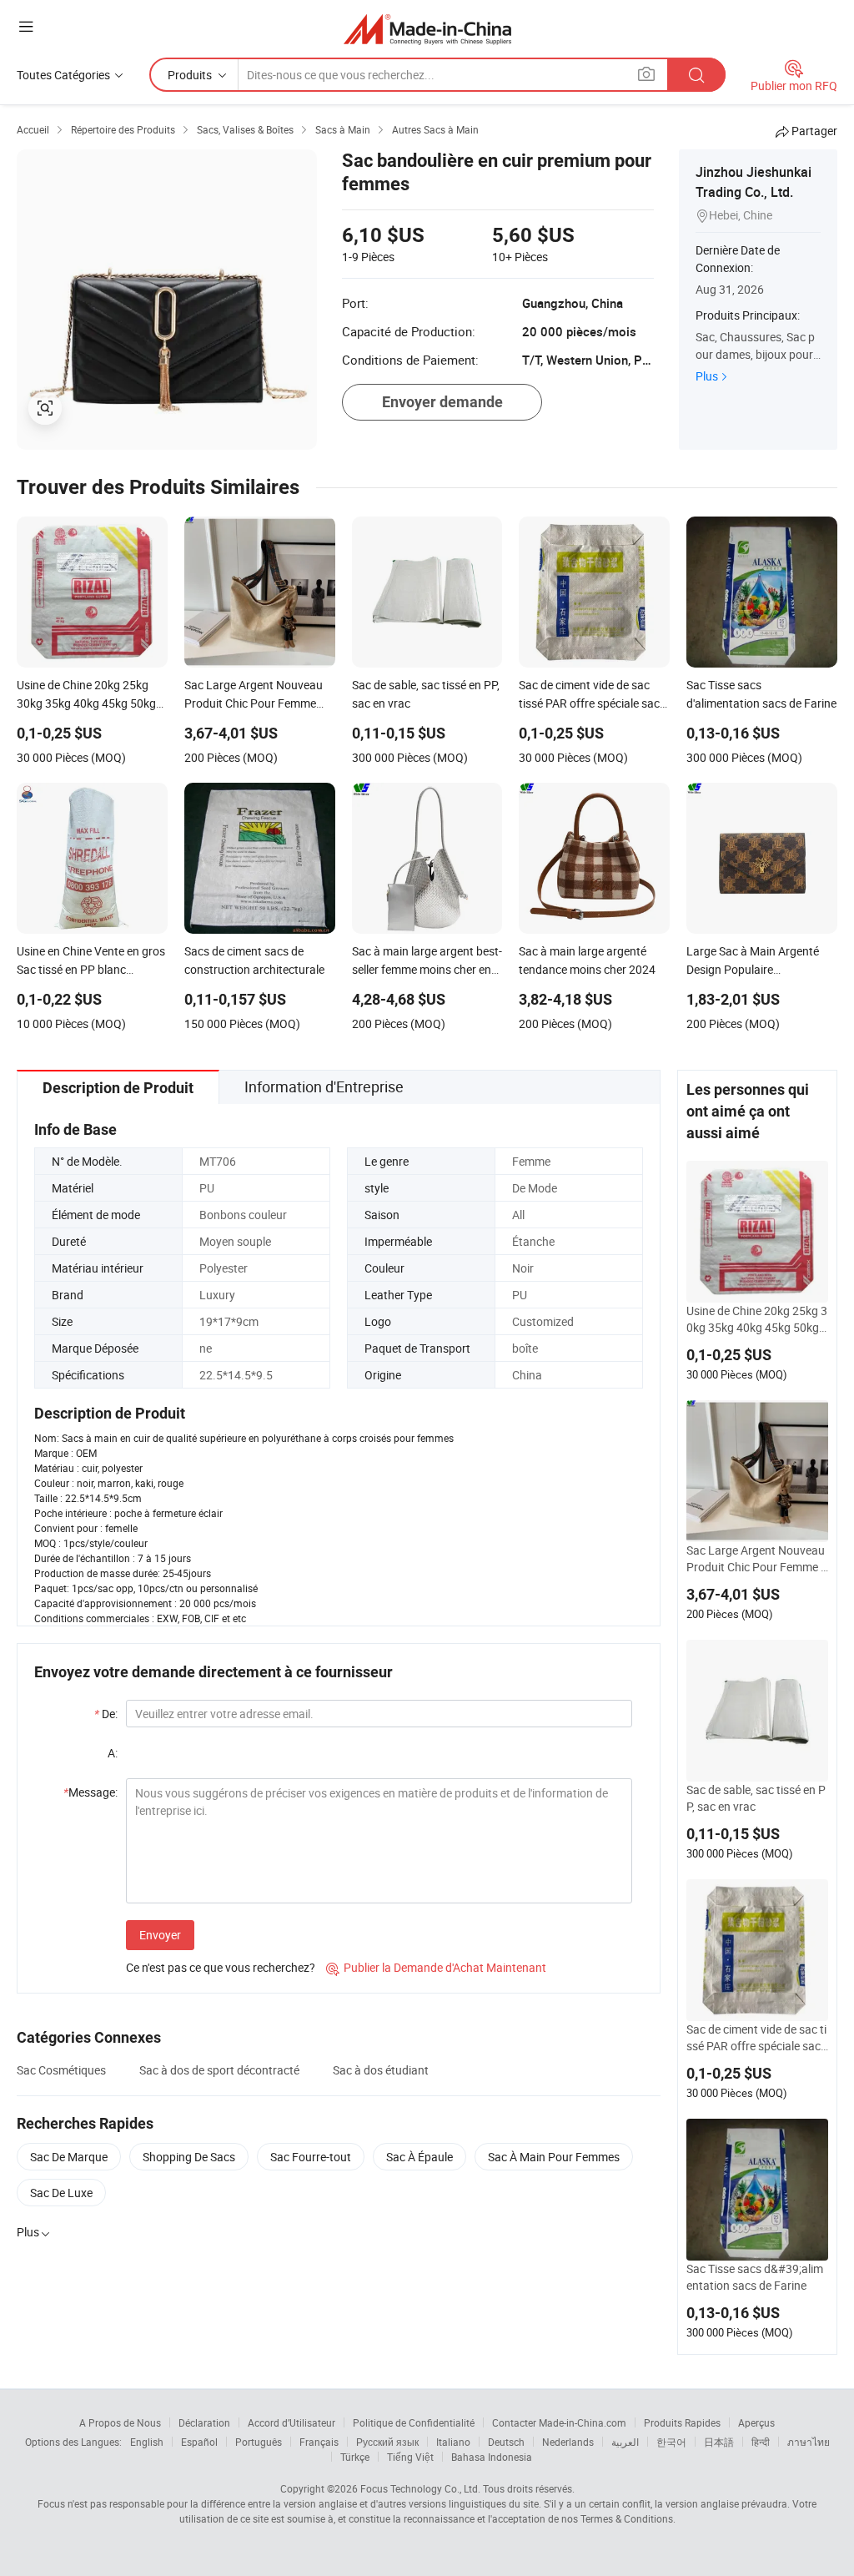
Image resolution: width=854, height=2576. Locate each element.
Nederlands (568, 2442)
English (147, 2442)
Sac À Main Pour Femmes (554, 2157)
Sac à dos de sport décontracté (219, 2070)
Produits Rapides (682, 2422)
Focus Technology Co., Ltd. (420, 2488)
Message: (90, 1792)
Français (319, 2442)
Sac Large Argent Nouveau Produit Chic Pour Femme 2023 (757, 1559)
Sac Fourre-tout (311, 2157)
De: (106, 1714)
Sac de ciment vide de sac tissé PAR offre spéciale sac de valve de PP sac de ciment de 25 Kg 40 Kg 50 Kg (756, 2038)
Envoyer (160, 1935)
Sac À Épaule (419, 2157)
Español (199, 2442)
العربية (625, 2442)
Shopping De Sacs (189, 2157)
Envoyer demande (442, 402)
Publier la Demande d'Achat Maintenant (436, 1967)
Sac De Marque (69, 2157)
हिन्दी (761, 2442)
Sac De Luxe (61, 2193)
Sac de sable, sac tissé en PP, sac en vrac (756, 1798)
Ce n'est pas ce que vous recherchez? (221, 1967)
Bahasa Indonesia (492, 2457)
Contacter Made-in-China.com (559, 2422)
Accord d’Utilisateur (291, 2422)
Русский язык (387, 2442)
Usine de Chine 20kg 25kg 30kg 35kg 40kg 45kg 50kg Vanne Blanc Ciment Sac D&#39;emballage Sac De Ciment (757, 1319)
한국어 (671, 2442)
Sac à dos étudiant (381, 2070)
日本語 (719, 2442)
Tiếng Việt (410, 2457)
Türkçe (355, 2457)
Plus (707, 376)
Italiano (453, 2442)
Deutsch (506, 2442)
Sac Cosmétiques (61, 2070)
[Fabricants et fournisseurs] (427, 29)
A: (113, 1753)
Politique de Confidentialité (414, 2422)
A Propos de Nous (120, 2422)
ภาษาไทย (809, 2442)
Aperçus (756, 2422)
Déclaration (204, 2422)
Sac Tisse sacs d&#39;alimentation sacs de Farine (755, 2277)
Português (259, 2442)
